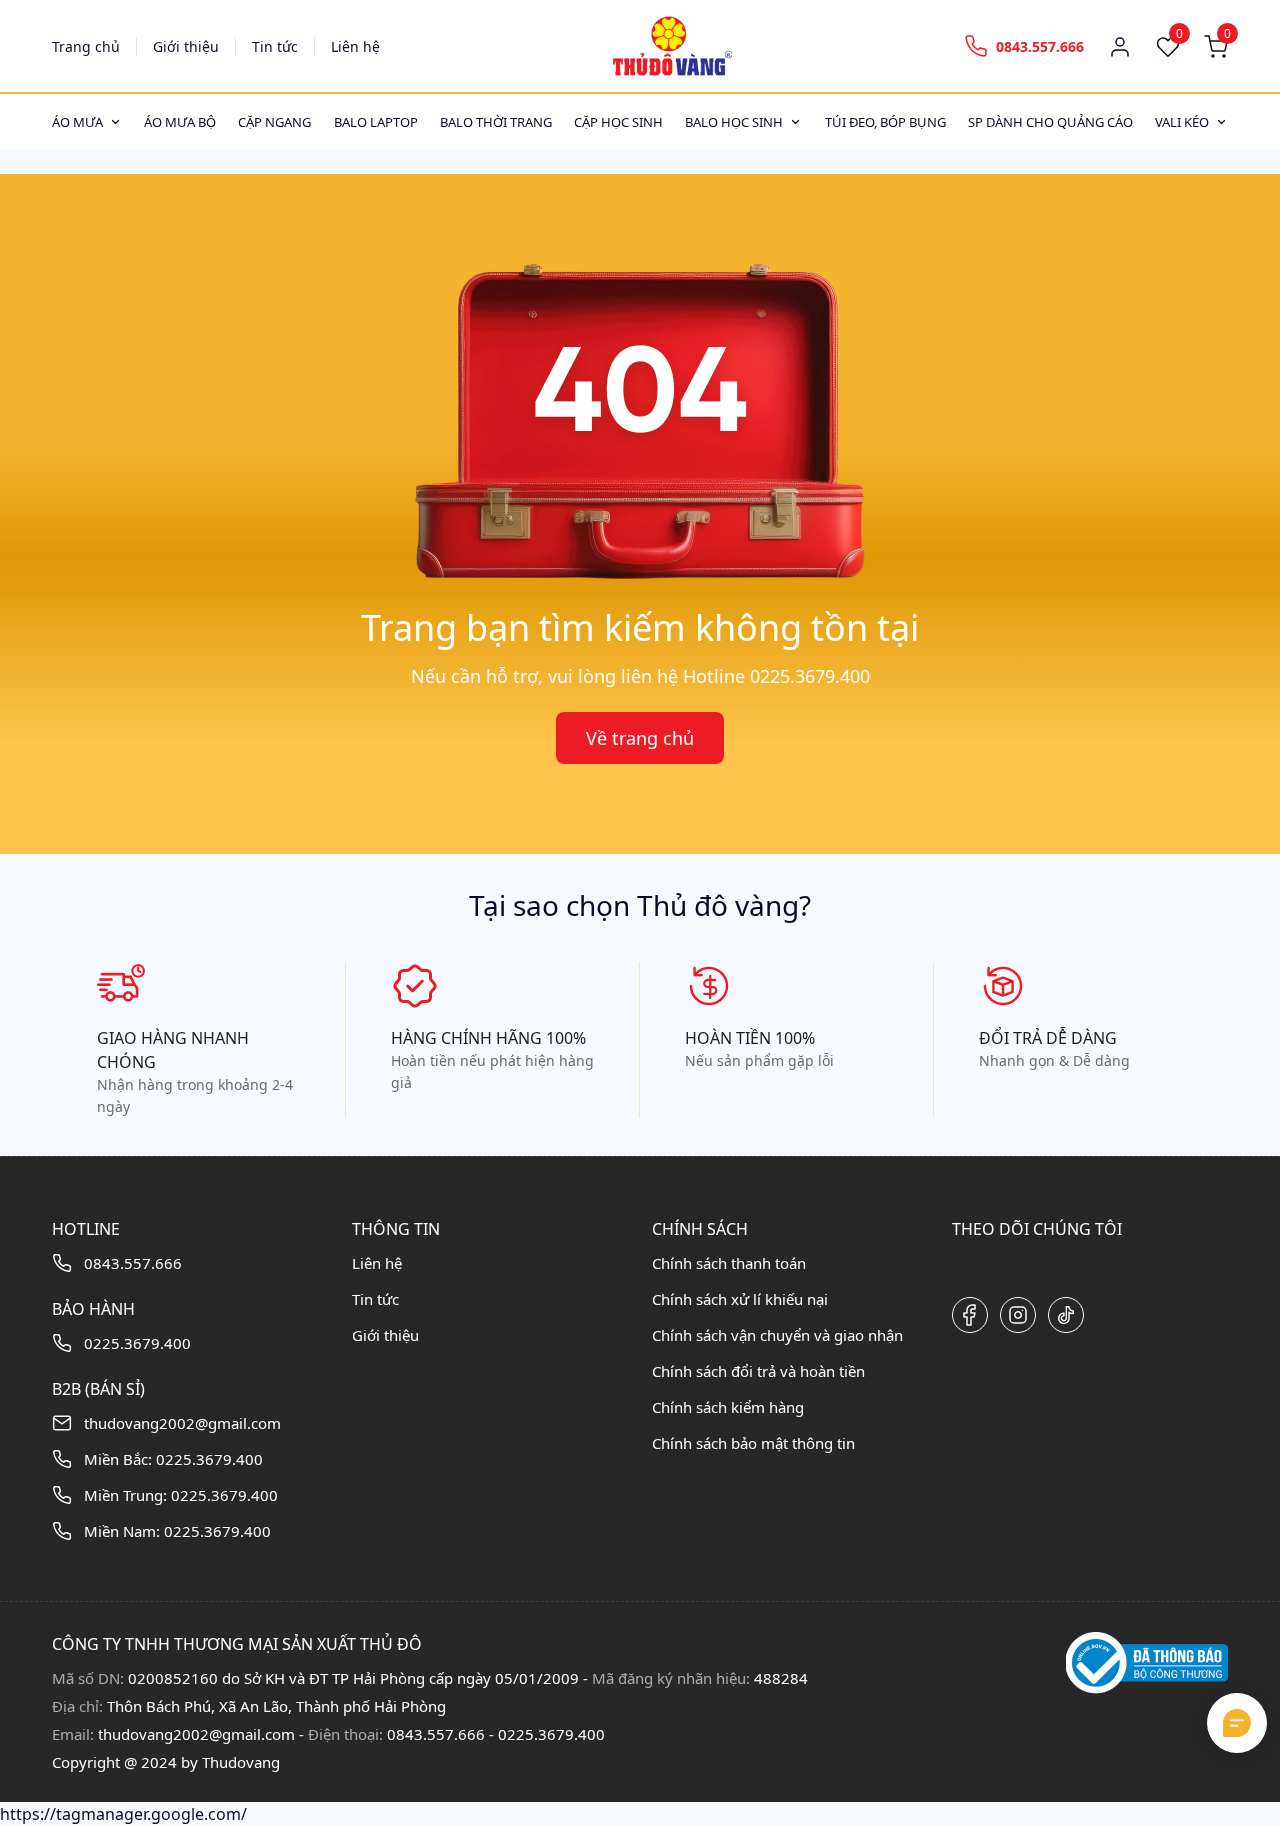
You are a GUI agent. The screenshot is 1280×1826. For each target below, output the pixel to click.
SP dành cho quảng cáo (1050, 122)
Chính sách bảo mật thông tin (753, 1443)
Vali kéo (1182, 122)
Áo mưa (77, 122)
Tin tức (275, 46)
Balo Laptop (376, 122)
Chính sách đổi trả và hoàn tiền (758, 1371)
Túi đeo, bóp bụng (885, 122)
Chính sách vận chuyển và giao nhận (777, 1335)
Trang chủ (86, 46)
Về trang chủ (640, 738)
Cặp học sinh (618, 122)
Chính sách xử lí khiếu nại (740, 1299)
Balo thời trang (496, 122)
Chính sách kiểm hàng (728, 1407)
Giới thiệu (186, 46)
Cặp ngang (274, 122)
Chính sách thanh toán (729, 1263)
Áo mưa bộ (180, 122)
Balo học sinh (734, 122)
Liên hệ (355, 46)
